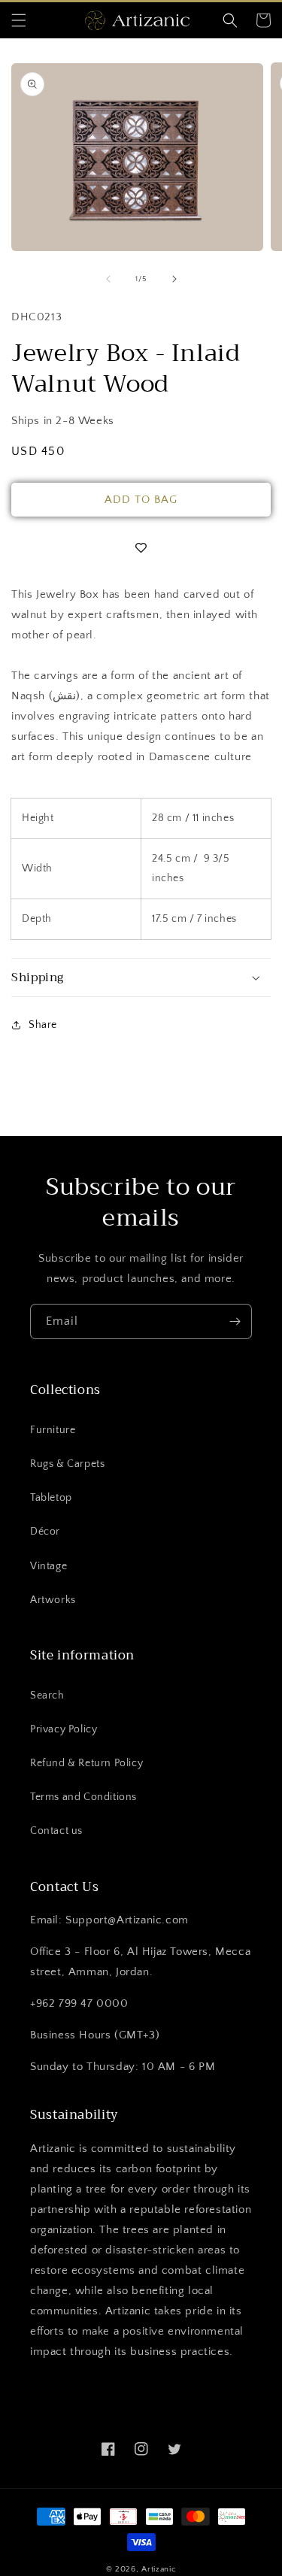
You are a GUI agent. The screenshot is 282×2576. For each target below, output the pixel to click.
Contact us (56, 1831)
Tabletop (51, 1498)
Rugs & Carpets (67, 1464)
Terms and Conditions (83, 1797)
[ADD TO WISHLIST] (141, 549)
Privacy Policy (64, 1729)
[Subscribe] (235, 1321)
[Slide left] (108, 279)
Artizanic (159, 2569)
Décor (45, 1532)
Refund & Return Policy (86, 1763)
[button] (19, 20)
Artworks (53, 1600)
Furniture (53, 1430)
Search (47, 1696)
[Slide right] (174, 279)
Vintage (49, 1566)
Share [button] (43, 1025)
